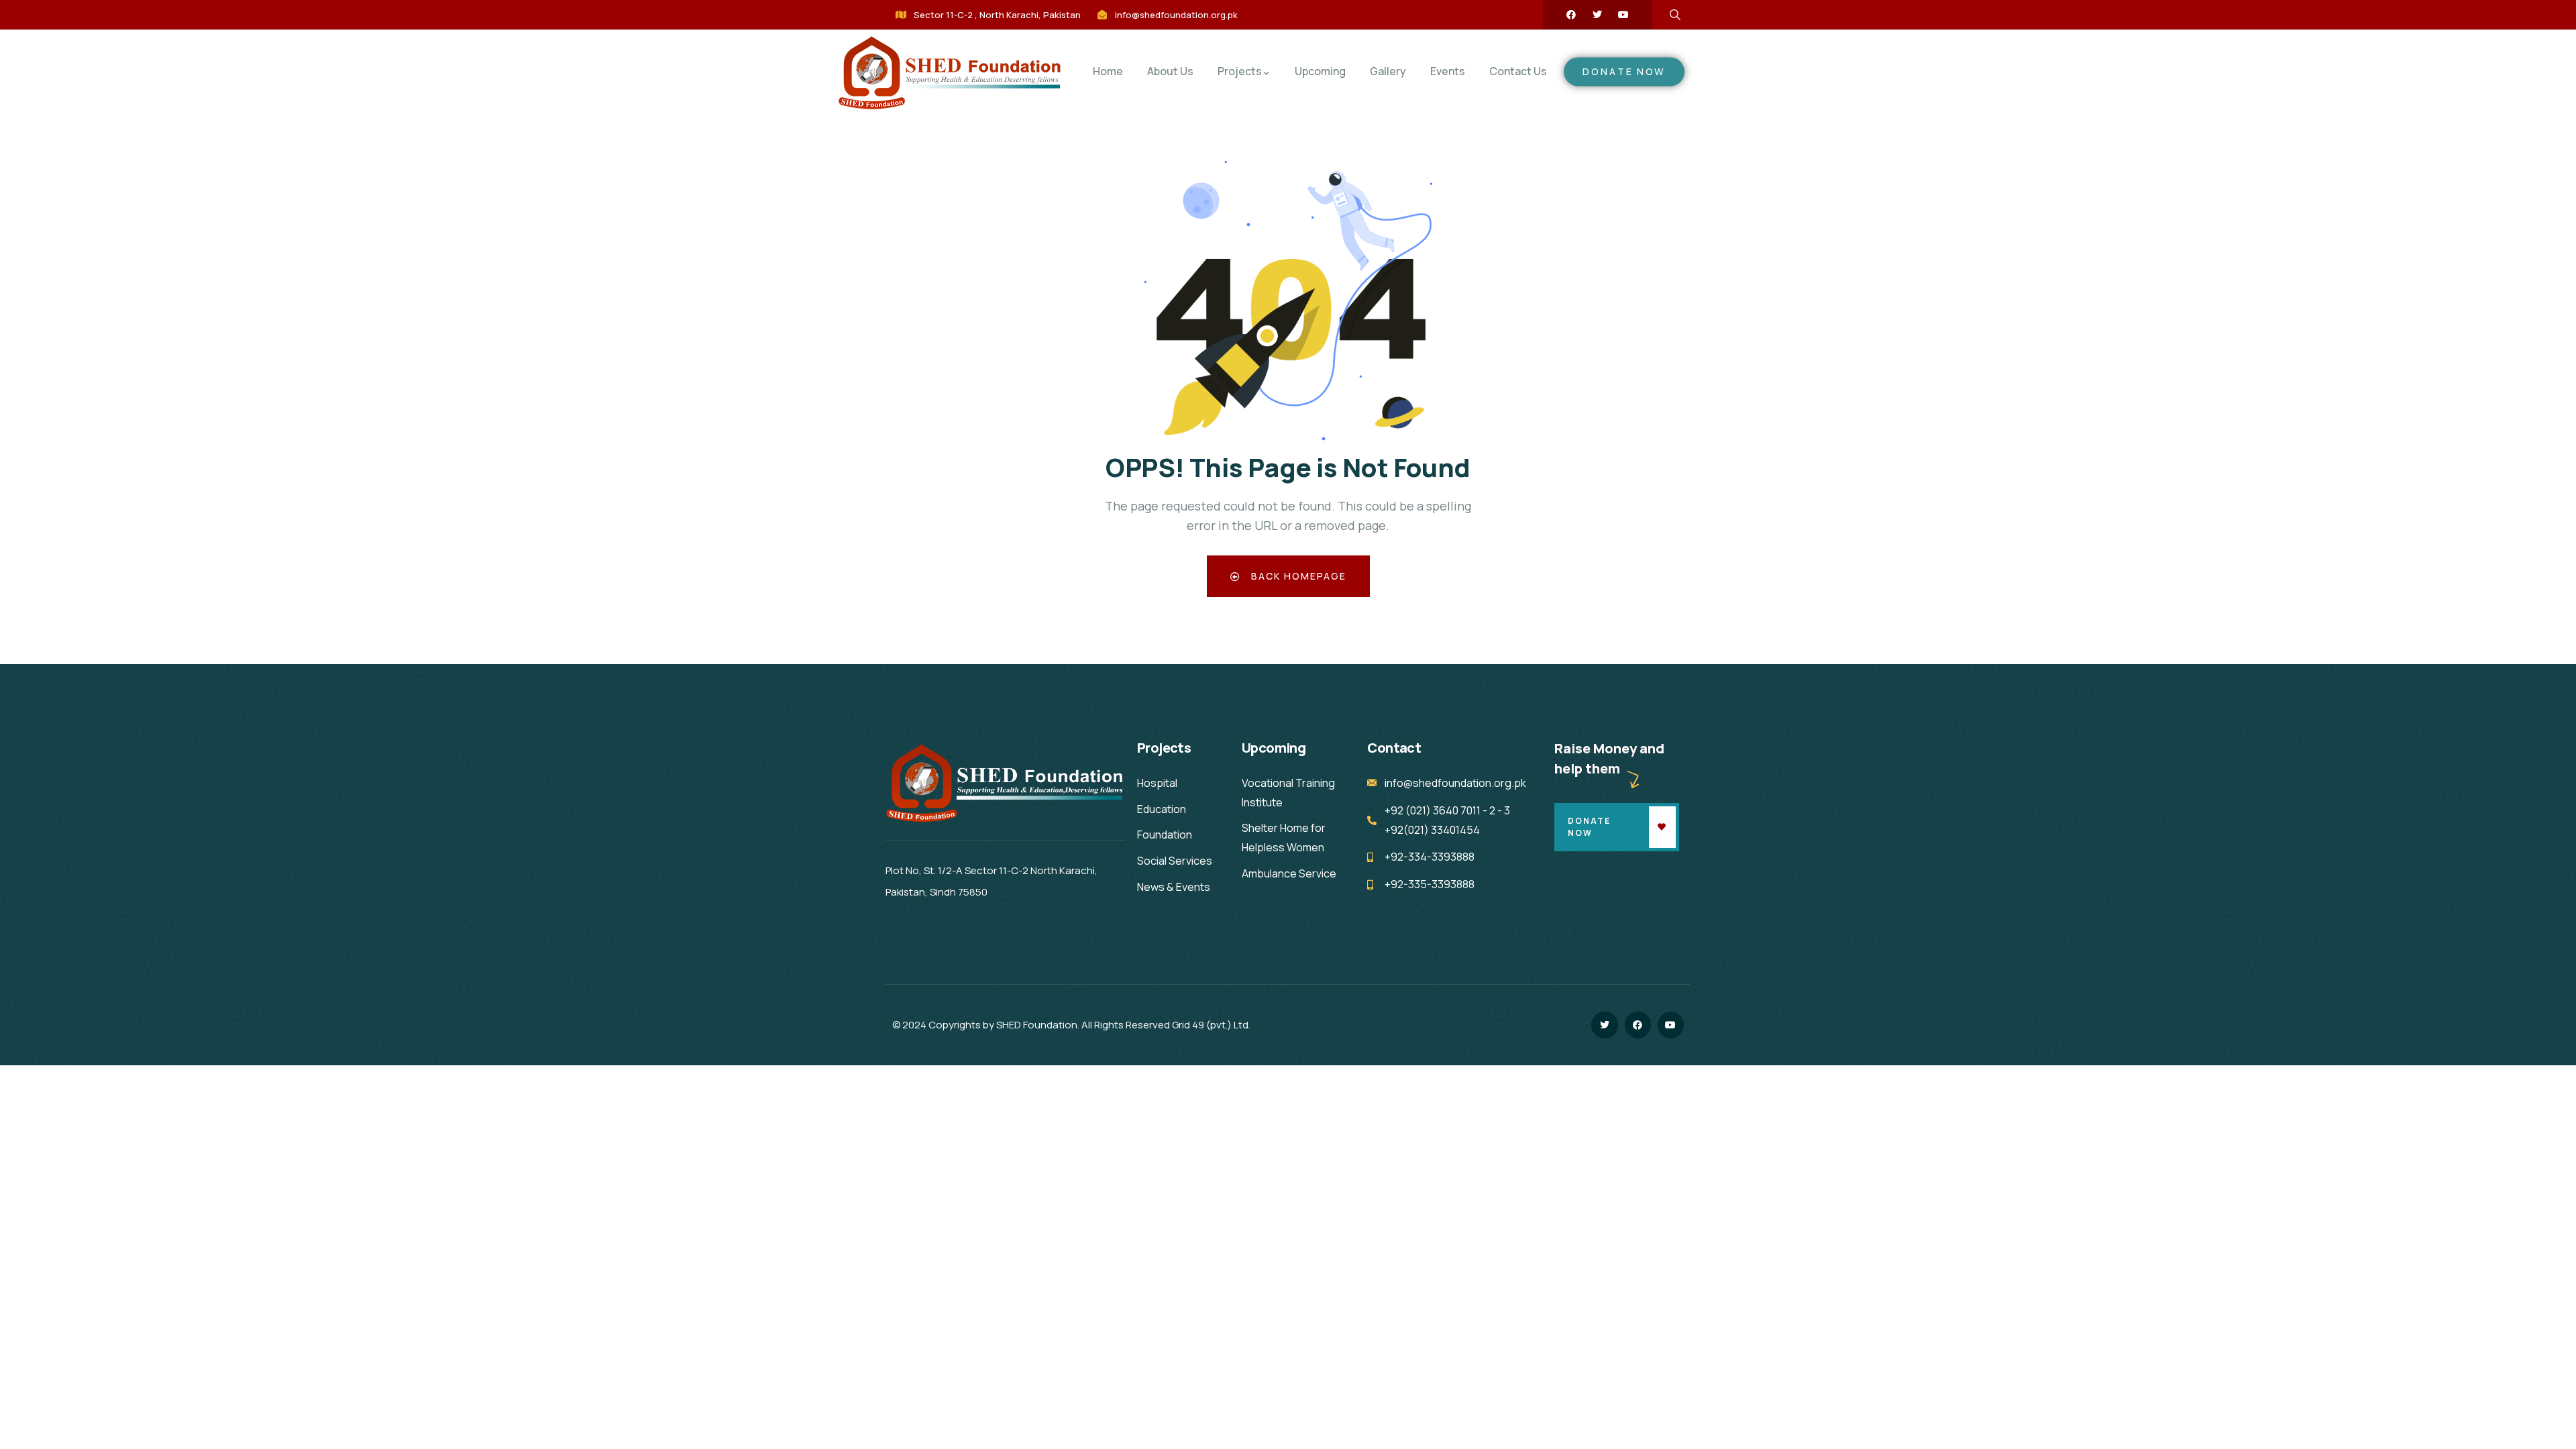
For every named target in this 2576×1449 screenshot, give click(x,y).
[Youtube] (1623, 15)
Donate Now (1589, 827)
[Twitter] (1597, 15)
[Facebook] (1571, 15)
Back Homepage (1297, 576)
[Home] (951, 73)
